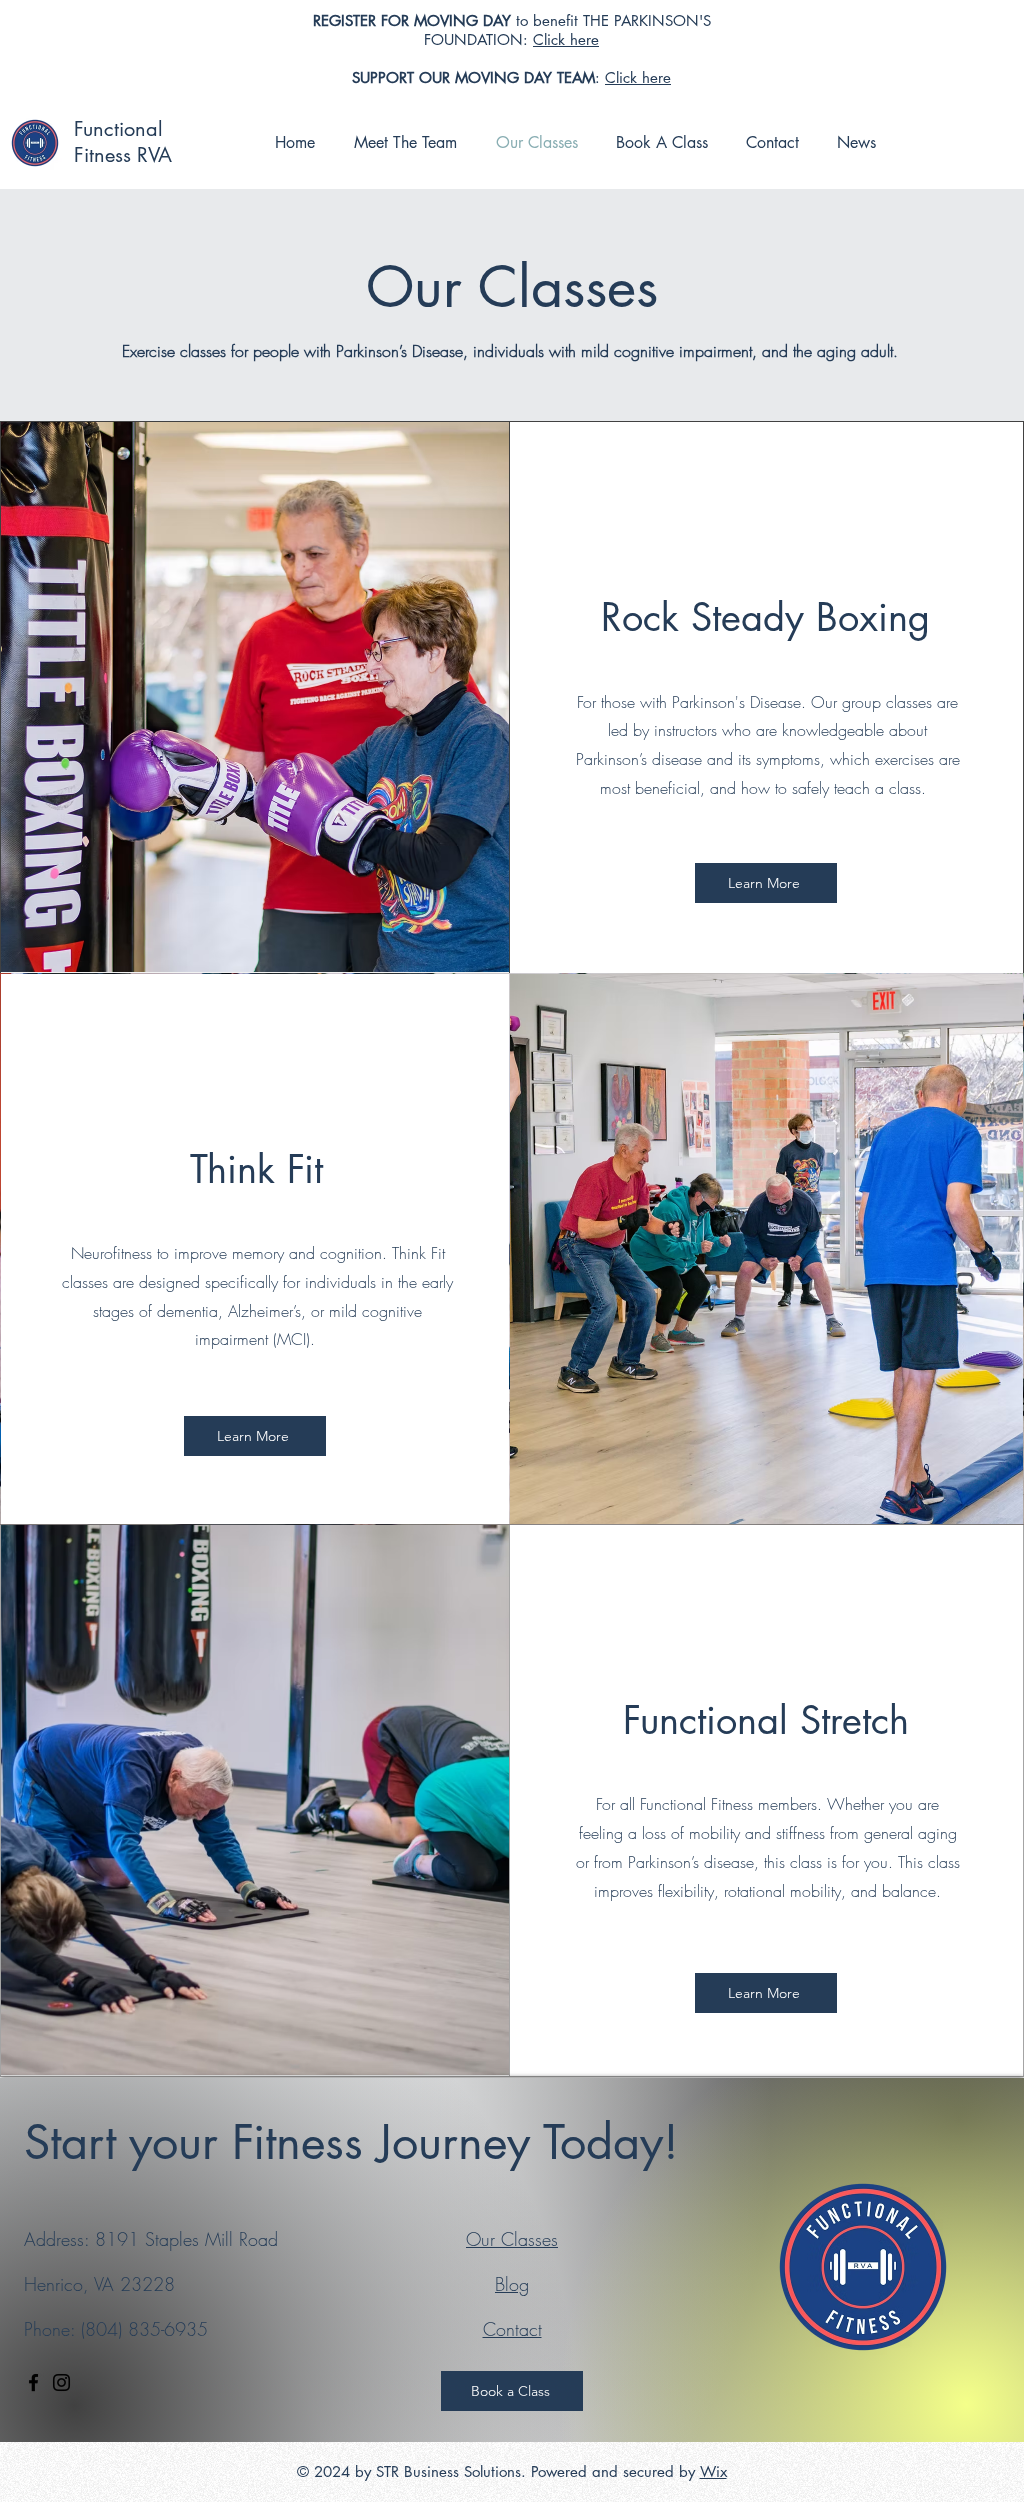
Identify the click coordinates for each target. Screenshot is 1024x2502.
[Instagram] (61, 2382)
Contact (512, 2329)
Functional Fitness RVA (123, 142)
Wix (713, 2471)
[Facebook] (33, 2382)
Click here (566, 39)
